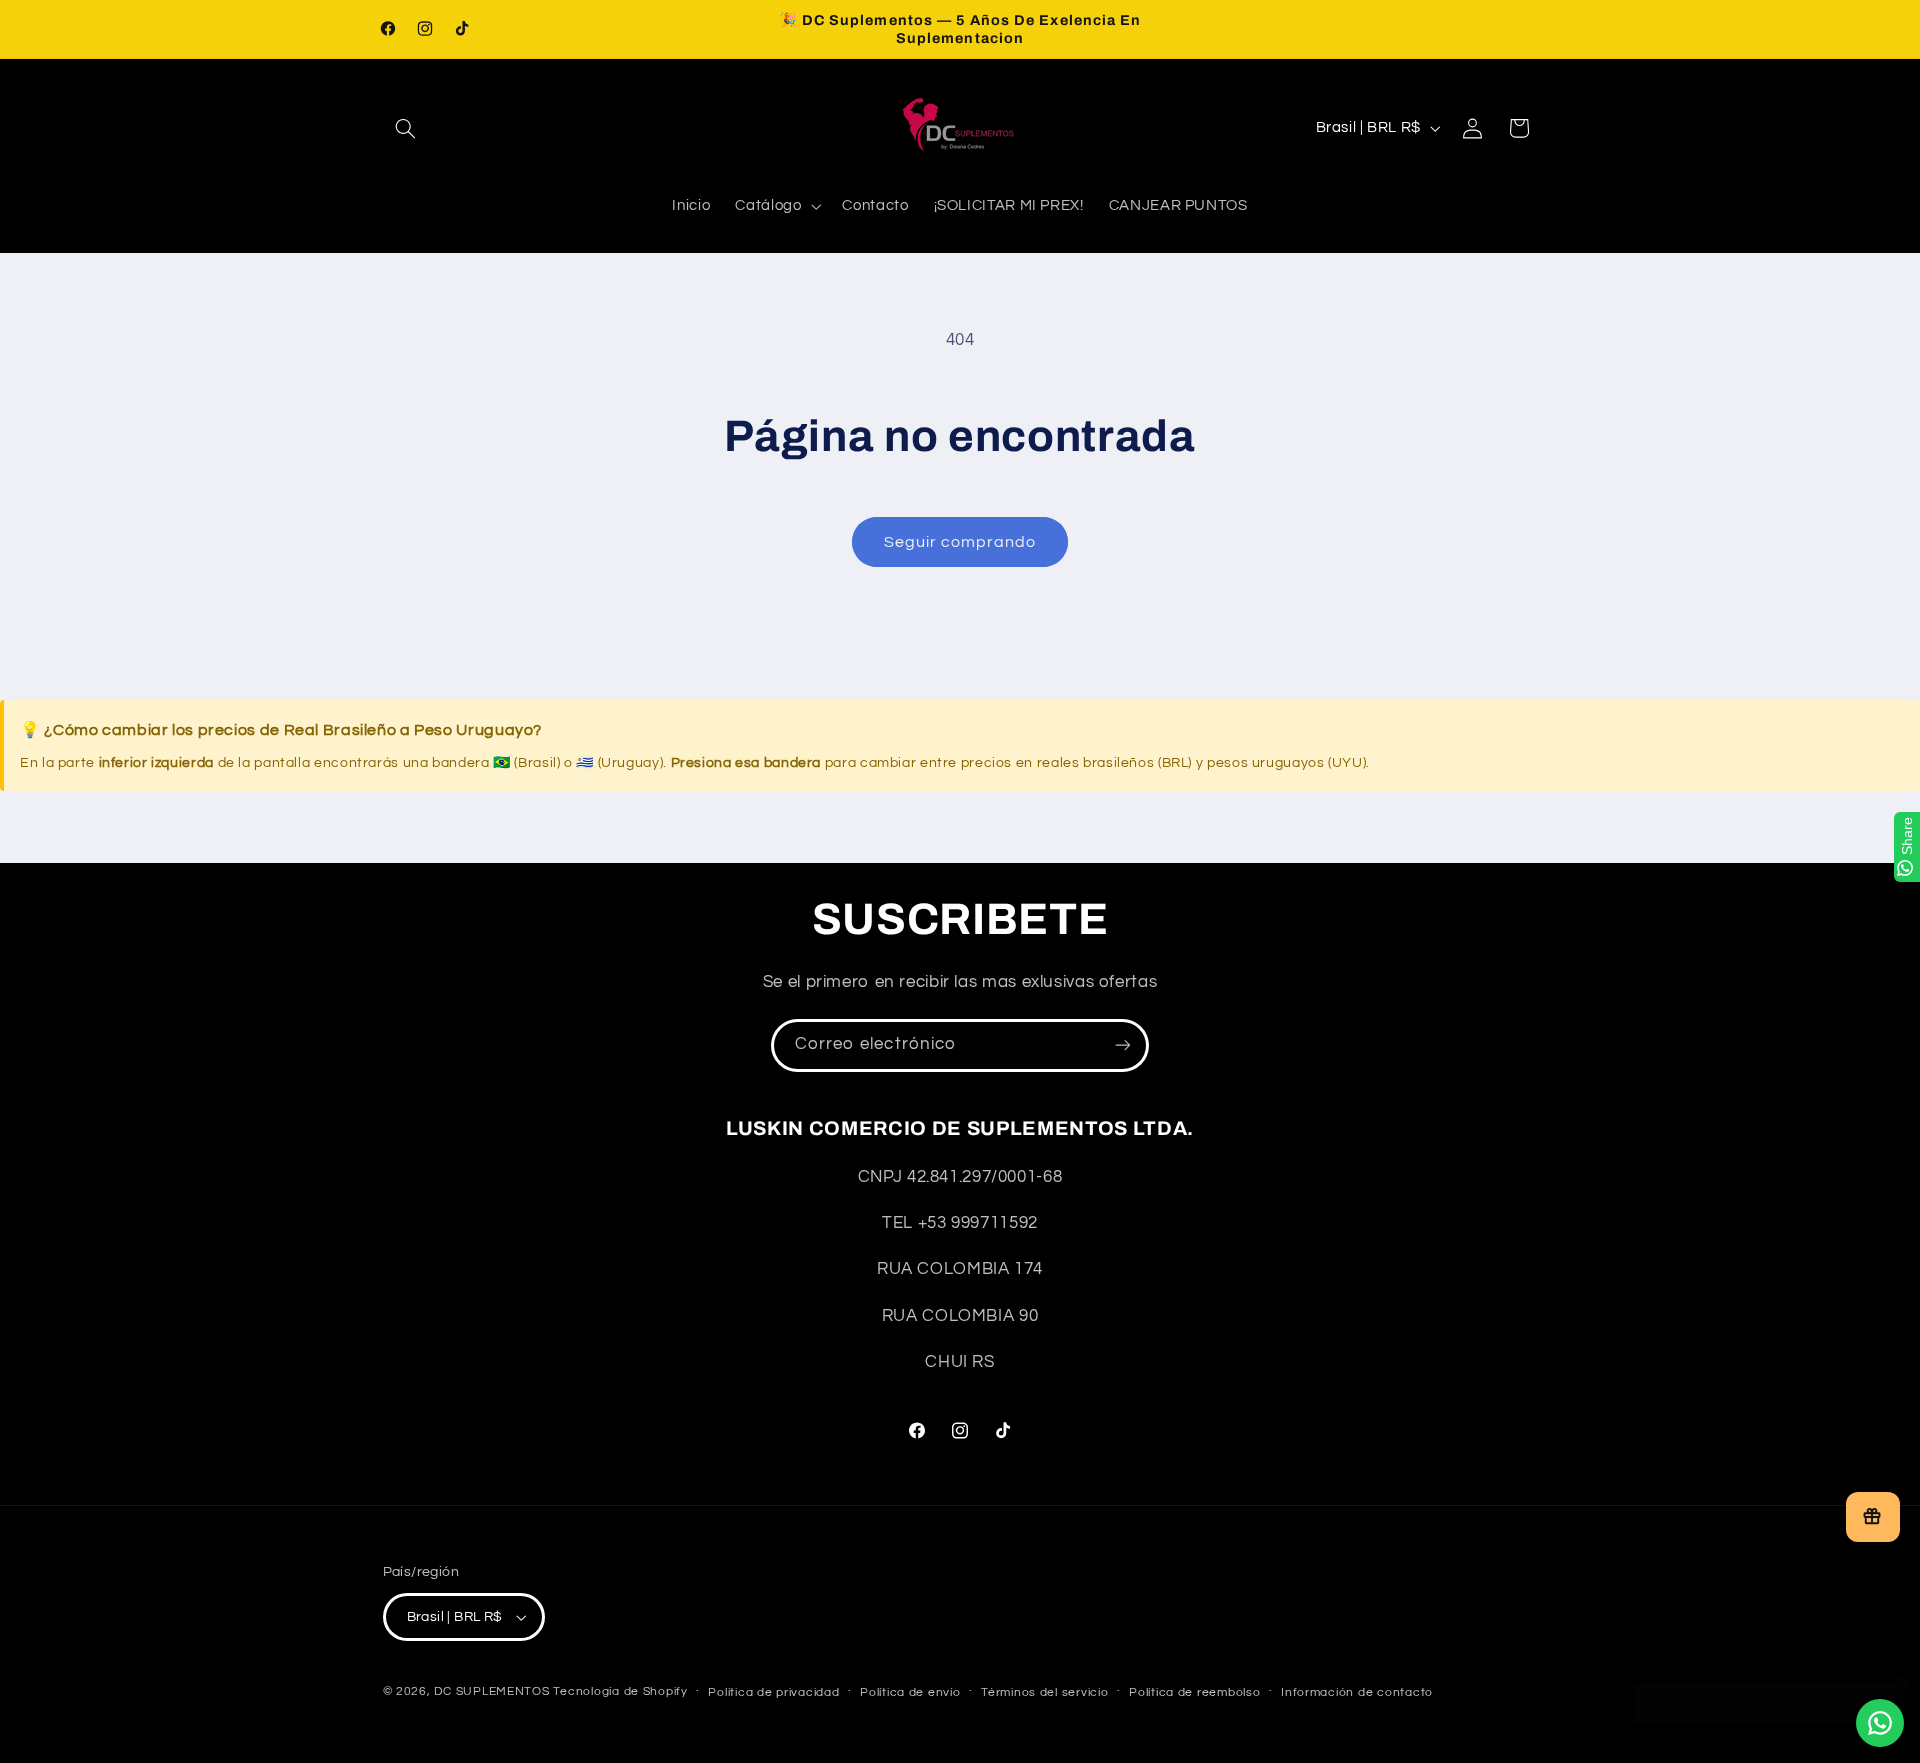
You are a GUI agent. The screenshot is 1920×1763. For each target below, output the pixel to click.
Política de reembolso (1194, 1692)
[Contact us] (1880, 1723)
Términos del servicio (1044, 1692)
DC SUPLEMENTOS (491, 1691)
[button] (406, 128)
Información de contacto (1357, 1692)
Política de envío (910, 1692)
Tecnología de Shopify (620, 1691)
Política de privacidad (773, 1692)
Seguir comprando (960, 542)
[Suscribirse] (1123, 1045)
